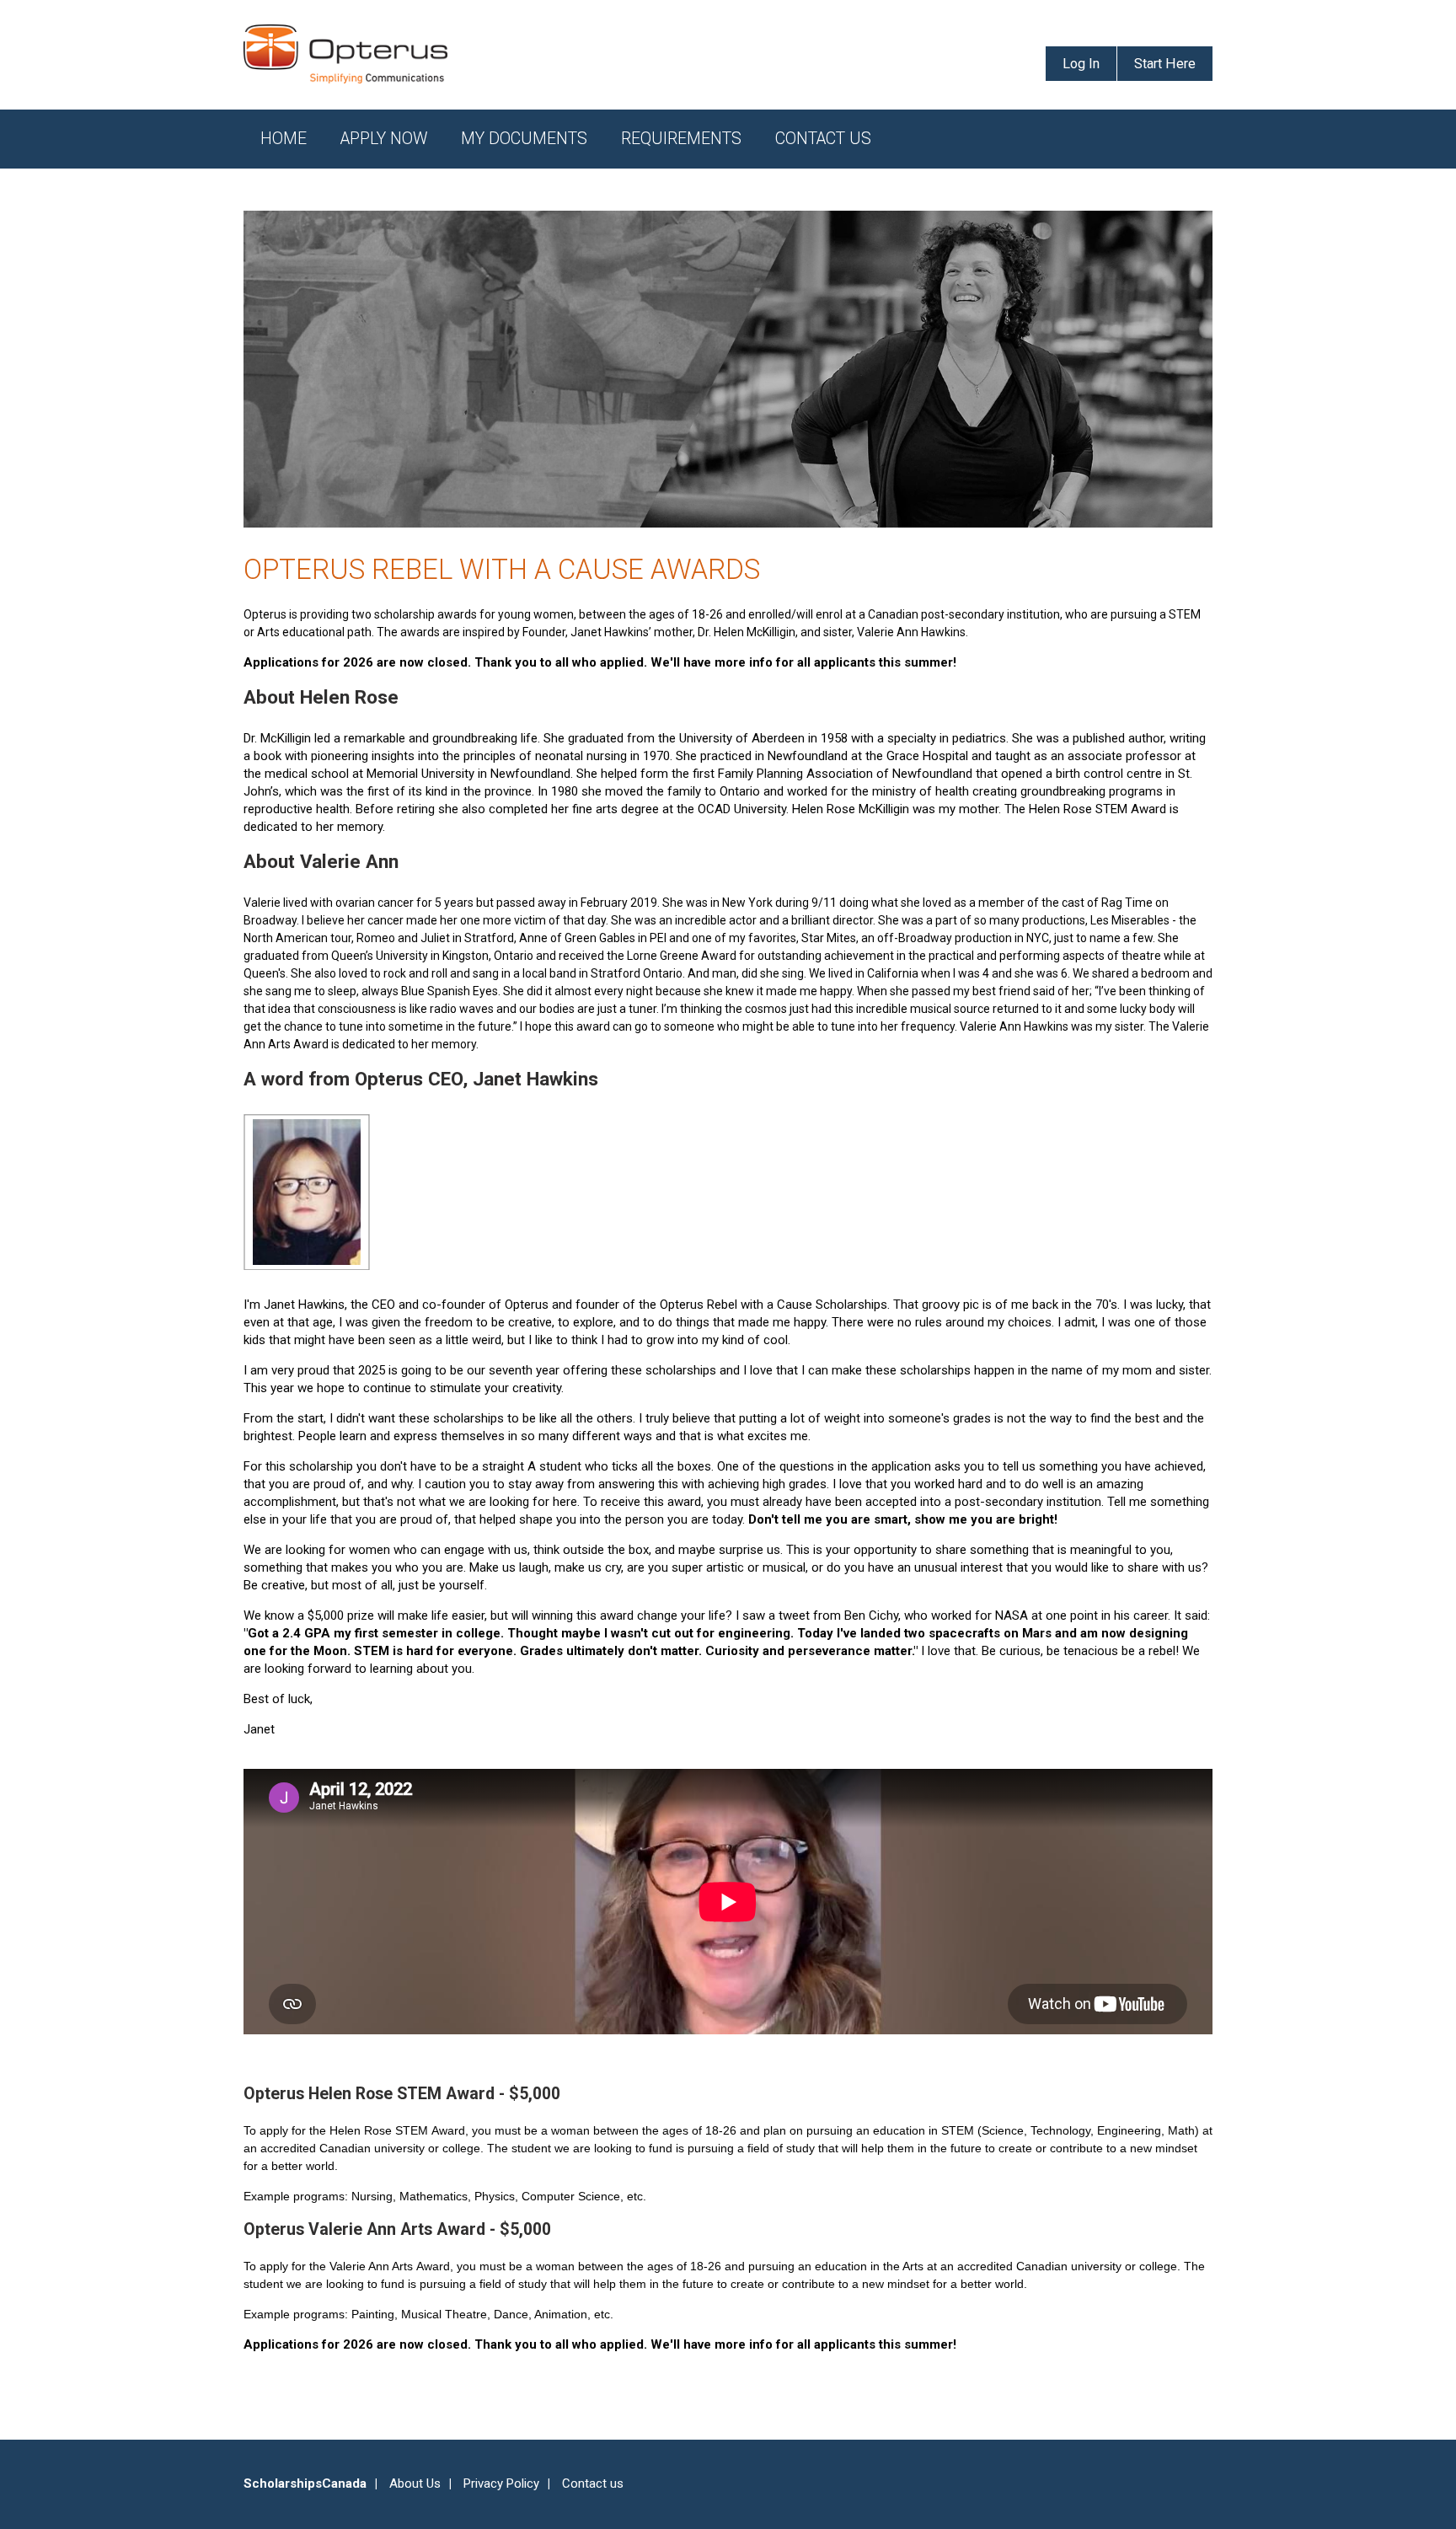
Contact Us (823, 139)
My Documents (524, 139)
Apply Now (384, 139)
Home (284, 139)
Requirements (681, 139)
